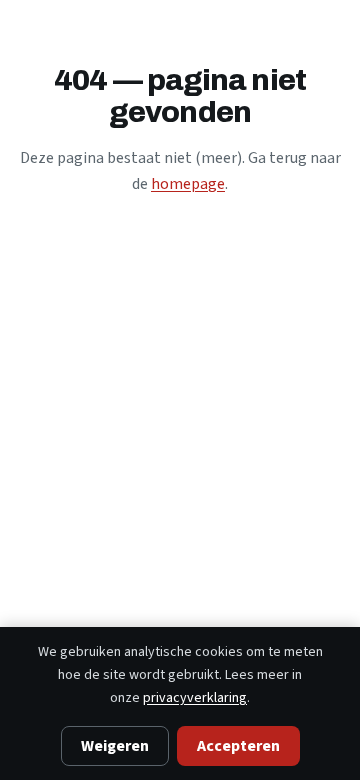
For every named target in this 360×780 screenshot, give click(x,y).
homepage (188, 184)
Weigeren (115, 746)
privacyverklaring (195, 698)
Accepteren (238, 746)
